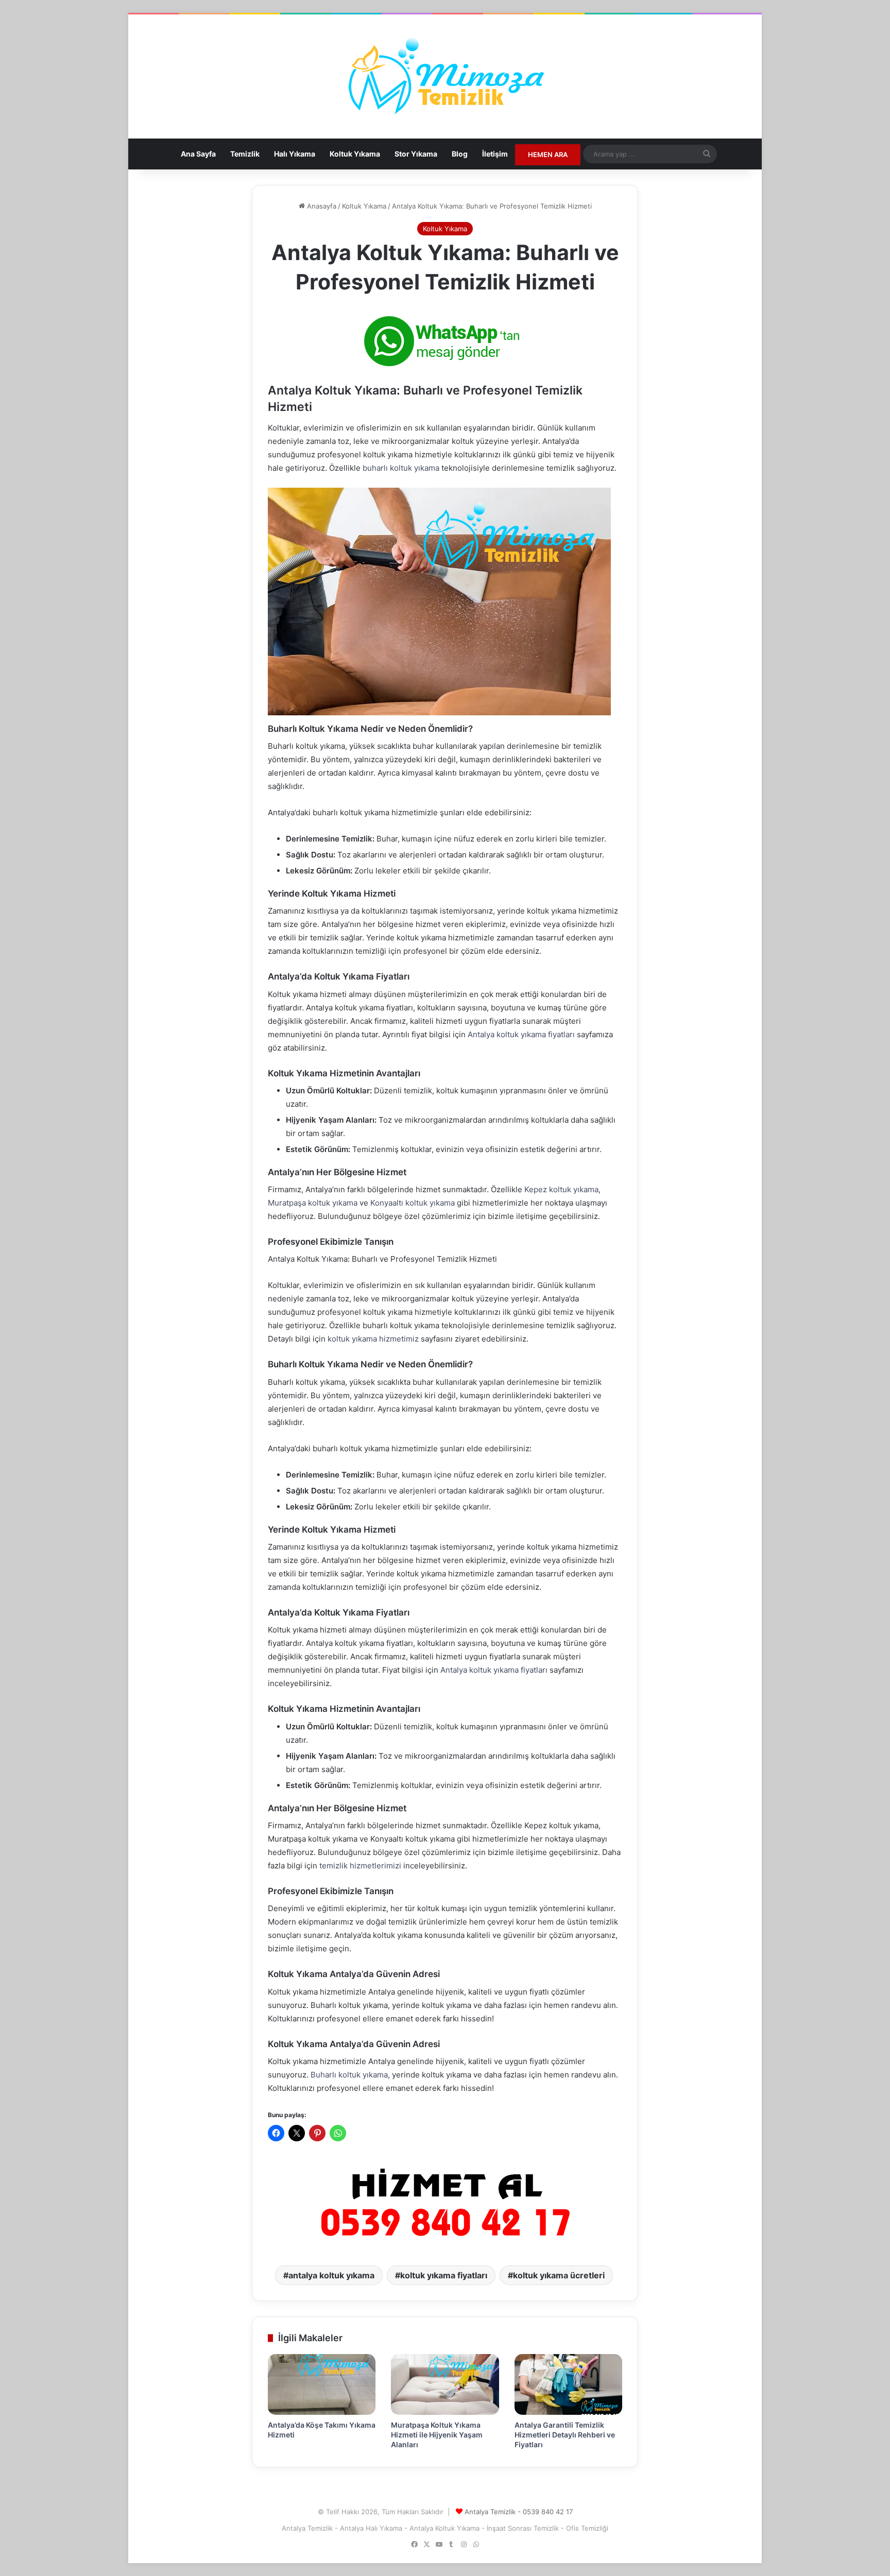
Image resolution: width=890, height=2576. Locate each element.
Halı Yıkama (295, 154)
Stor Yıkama (416, 154)
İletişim (495, 154)
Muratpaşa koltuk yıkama (313, 1203)
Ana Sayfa (198, 154)
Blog (460, 154)
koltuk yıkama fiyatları (444, 2275)
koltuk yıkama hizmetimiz (373, 1339)
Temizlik (245, 154)
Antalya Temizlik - (494, 2512)
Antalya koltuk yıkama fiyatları (521, 1034)
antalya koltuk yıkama (331, 2275)
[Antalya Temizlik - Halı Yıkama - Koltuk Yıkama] (445, 76)
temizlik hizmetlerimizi (360, 1866)
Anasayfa (321, 206)
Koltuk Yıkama (355, 154)
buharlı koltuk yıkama (401, 468)
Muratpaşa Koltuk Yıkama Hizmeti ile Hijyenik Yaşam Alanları (437, 2435)
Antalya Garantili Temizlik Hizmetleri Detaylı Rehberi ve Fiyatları (565, 2435)
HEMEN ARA (548, 154)
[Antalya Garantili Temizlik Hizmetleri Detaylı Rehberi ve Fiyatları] (568, 2384)
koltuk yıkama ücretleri (559, 2275)
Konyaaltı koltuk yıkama (413, 1203)
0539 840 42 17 (548, 2512)
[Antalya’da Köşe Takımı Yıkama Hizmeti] (322, 2384)
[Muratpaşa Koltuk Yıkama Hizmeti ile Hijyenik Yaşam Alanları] (445, 2384)
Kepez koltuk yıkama (561, 1189)
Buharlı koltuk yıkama (349, 2075)
